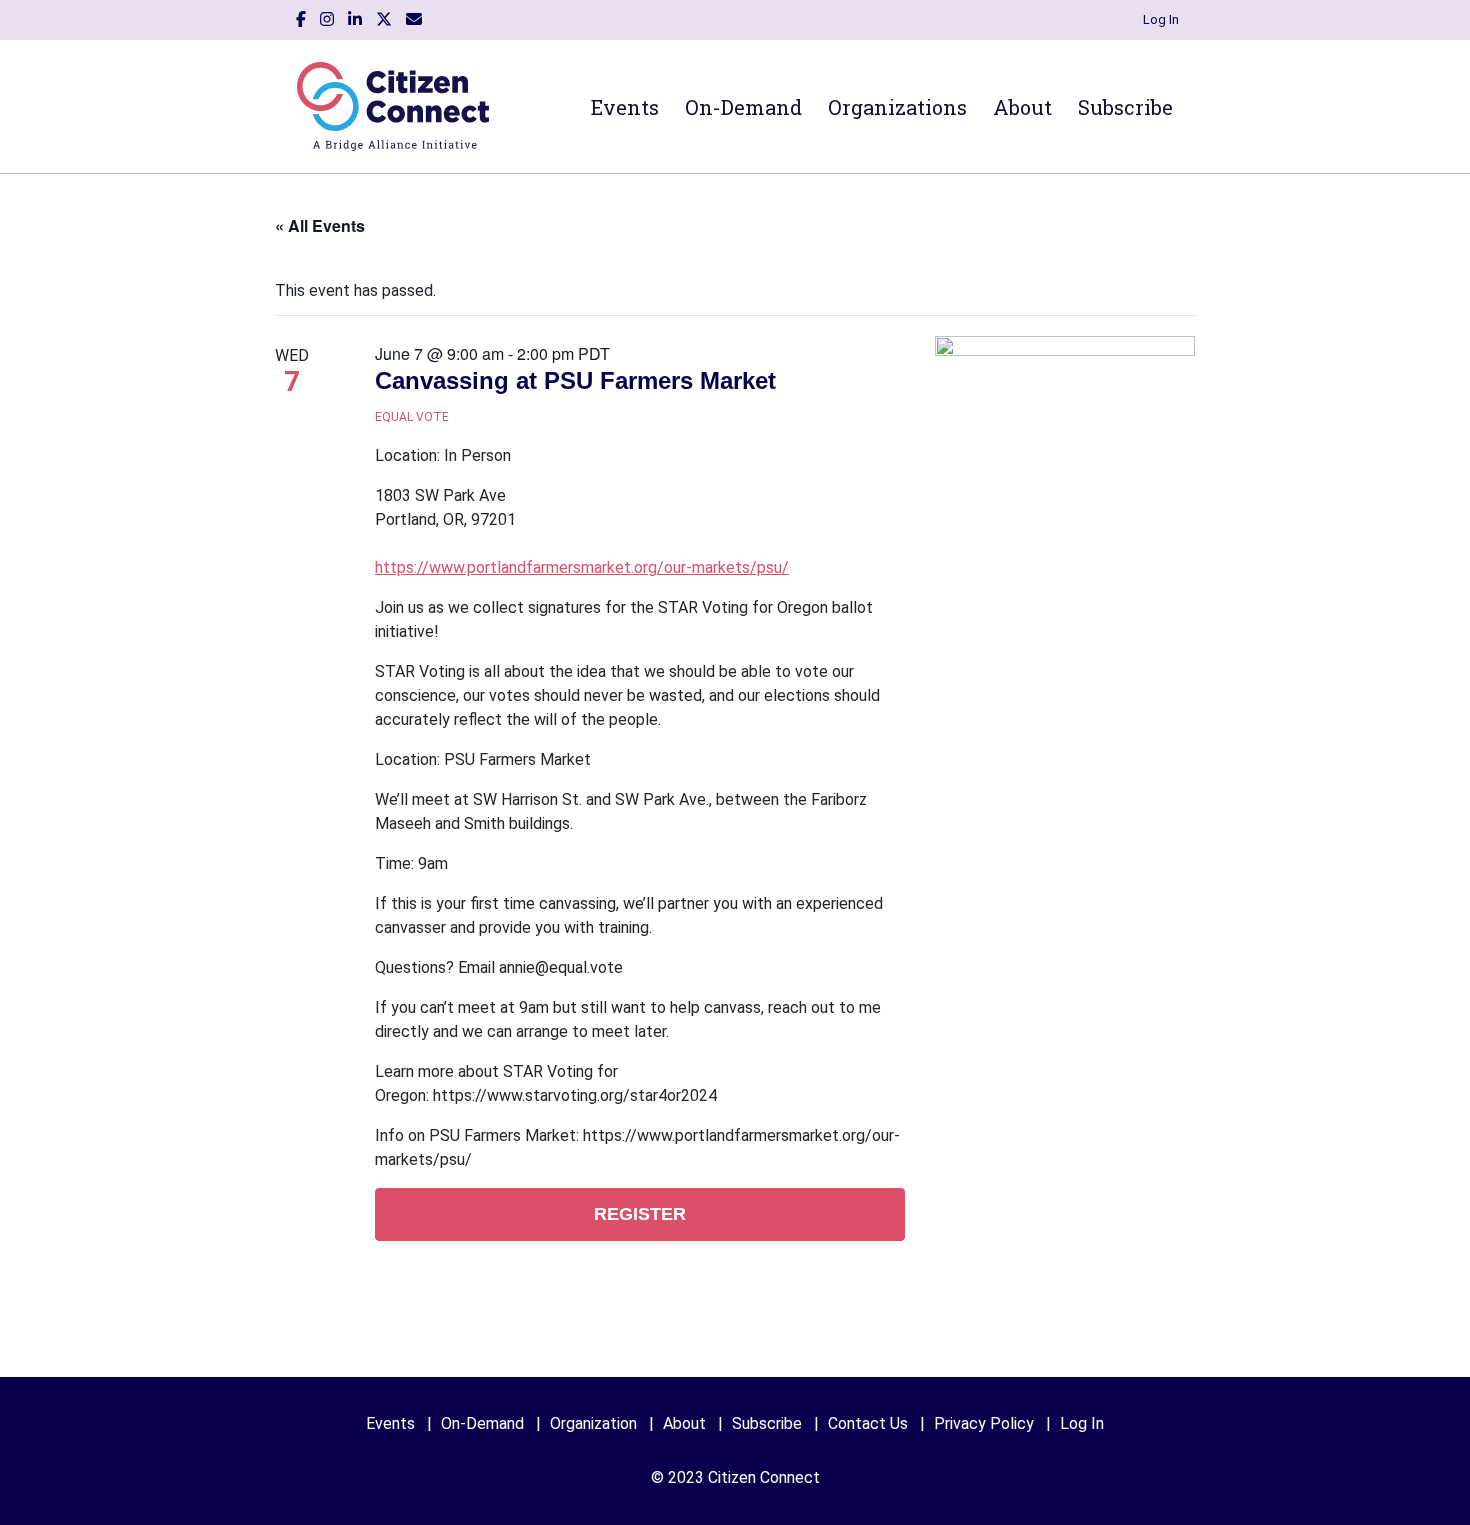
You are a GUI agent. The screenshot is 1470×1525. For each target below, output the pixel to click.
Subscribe (1125, 107)
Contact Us (868, 1423)
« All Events (320, 225)
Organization (593, 1423)
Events (625, 107)
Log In (1161, 19)
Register (640, 1214)
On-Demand (743, 107)
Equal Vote (412, 417)
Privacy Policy (984, 1423)
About (1022, 107)
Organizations (897, 107)
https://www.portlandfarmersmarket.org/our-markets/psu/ (582, 567)
